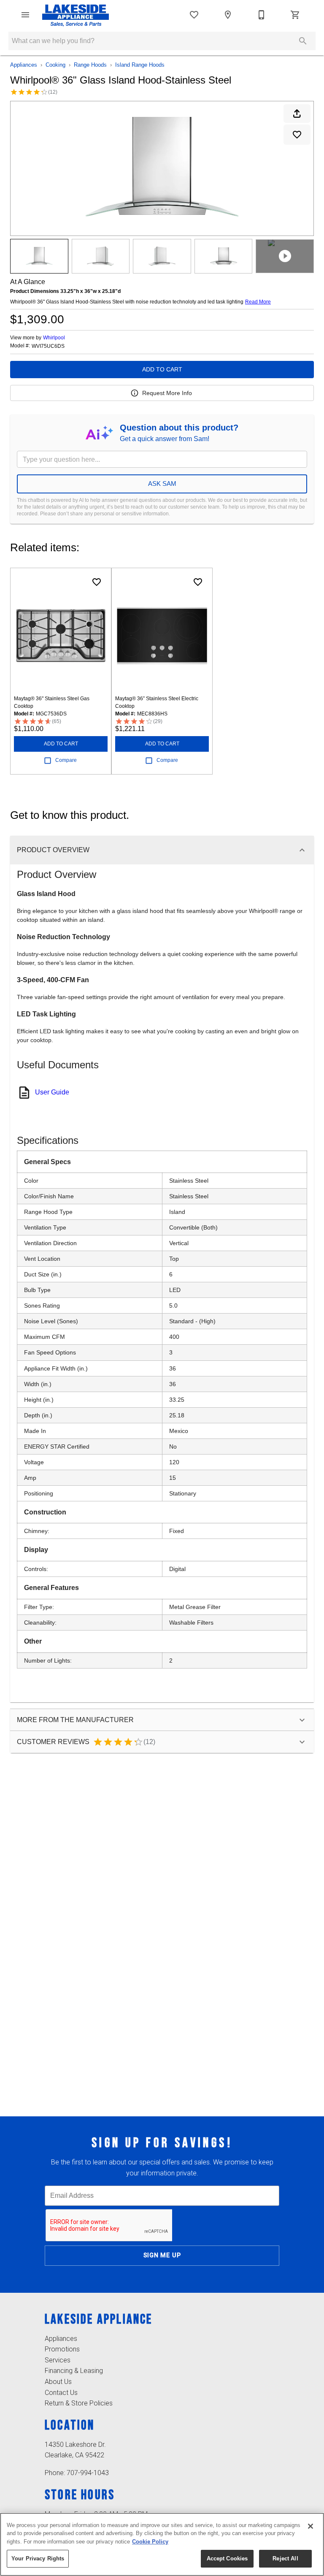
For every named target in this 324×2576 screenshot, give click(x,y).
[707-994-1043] (262, 15)
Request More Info (167, 393)
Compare (66, 760)
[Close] (310, 2526)
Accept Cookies (227, 2558)
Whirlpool (54, 338)
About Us (58, 2382)
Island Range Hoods (140, 65)
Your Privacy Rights (38, 2558)
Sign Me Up (162, 2255)
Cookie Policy (150, 2542)
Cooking (55, 65)
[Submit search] (303, 41)
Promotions (62, 2349)
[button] (25, 15)
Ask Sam (162, 484)
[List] (194, 15)
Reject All (285, 2558)
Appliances (24, 65)
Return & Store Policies (79, 2403)
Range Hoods (90, 65)
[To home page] (76, 15)
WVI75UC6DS (48, 346)
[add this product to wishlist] (297, 135)
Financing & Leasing (74, 2371)
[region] (162, 2544)
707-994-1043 (88, 2473)
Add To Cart (162, 369)
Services (58, 2360)
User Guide (52, 1092)
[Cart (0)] (295, 15)
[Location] (228, 15)
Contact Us (61, 2393)
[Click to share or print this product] (297, 114)
